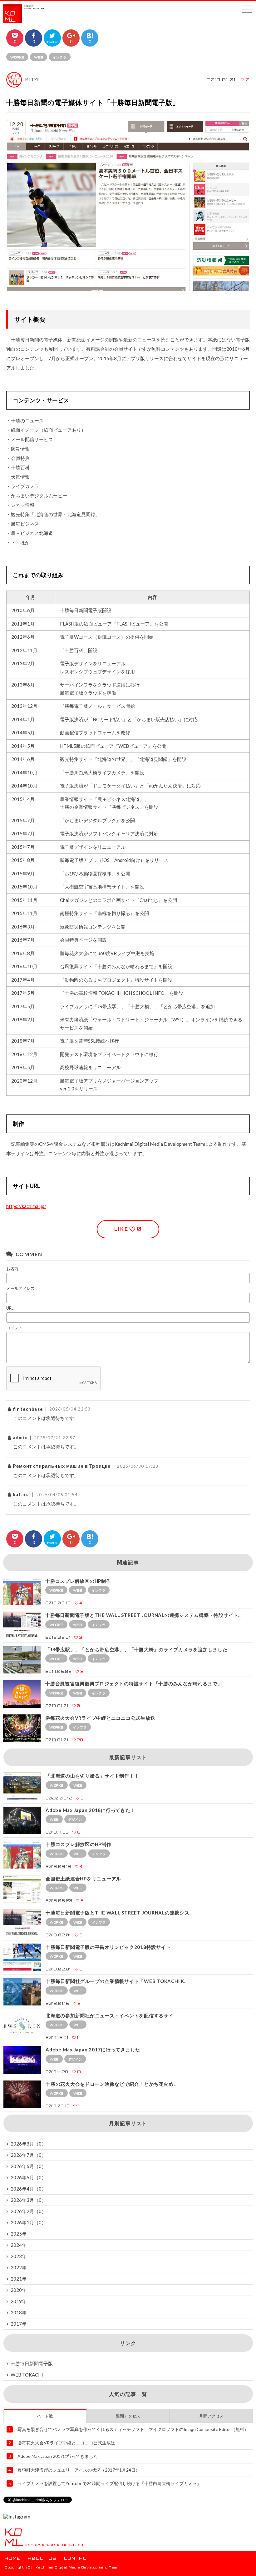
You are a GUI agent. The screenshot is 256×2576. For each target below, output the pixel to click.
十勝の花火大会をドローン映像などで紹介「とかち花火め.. (111, 2084)
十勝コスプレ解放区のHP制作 (78, 1581)
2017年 (19, 2324)
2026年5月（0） (28, 2177)
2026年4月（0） (28, 2189)
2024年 (19, 2245)
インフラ (60, 57)
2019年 (19, 2301)
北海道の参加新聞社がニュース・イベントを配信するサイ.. (111, 2015)
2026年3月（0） (28, 2200)
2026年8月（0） (28, 2144)
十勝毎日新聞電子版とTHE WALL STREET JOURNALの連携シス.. (119, 1913)
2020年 (19, 2290)
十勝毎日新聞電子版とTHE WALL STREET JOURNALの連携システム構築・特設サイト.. (143, 1615)
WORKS (17, 57)
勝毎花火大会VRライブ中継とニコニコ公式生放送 (100, 1718)
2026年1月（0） (28, 2222)
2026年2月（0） (28, 2211)
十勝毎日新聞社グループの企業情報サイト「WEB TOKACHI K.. (116, 1981)
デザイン (75, 1819)
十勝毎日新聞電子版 (32, 2363)
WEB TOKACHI (27, 2375)
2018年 (19, 2312)
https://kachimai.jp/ (26, 1206)
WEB (39, 57)
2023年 (19, 2256)
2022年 (19, 2267)
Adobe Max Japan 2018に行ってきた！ (90, 1810)
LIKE (128, 1229)
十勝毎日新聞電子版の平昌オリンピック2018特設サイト (108, 1947)
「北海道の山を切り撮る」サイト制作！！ (92, 1776)
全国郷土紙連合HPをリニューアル (83, 1879)
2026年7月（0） (28, 2155)
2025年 (19, 2234)
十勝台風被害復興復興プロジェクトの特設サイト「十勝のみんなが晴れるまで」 (134, 1683)
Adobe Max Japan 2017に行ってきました (93, 2050)
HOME (13, 2558)
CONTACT (77, 2558)
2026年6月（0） (28, 2166)
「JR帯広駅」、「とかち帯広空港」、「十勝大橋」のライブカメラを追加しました (136, 1649)
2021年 (19, 2279)
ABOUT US (42, 2558)
